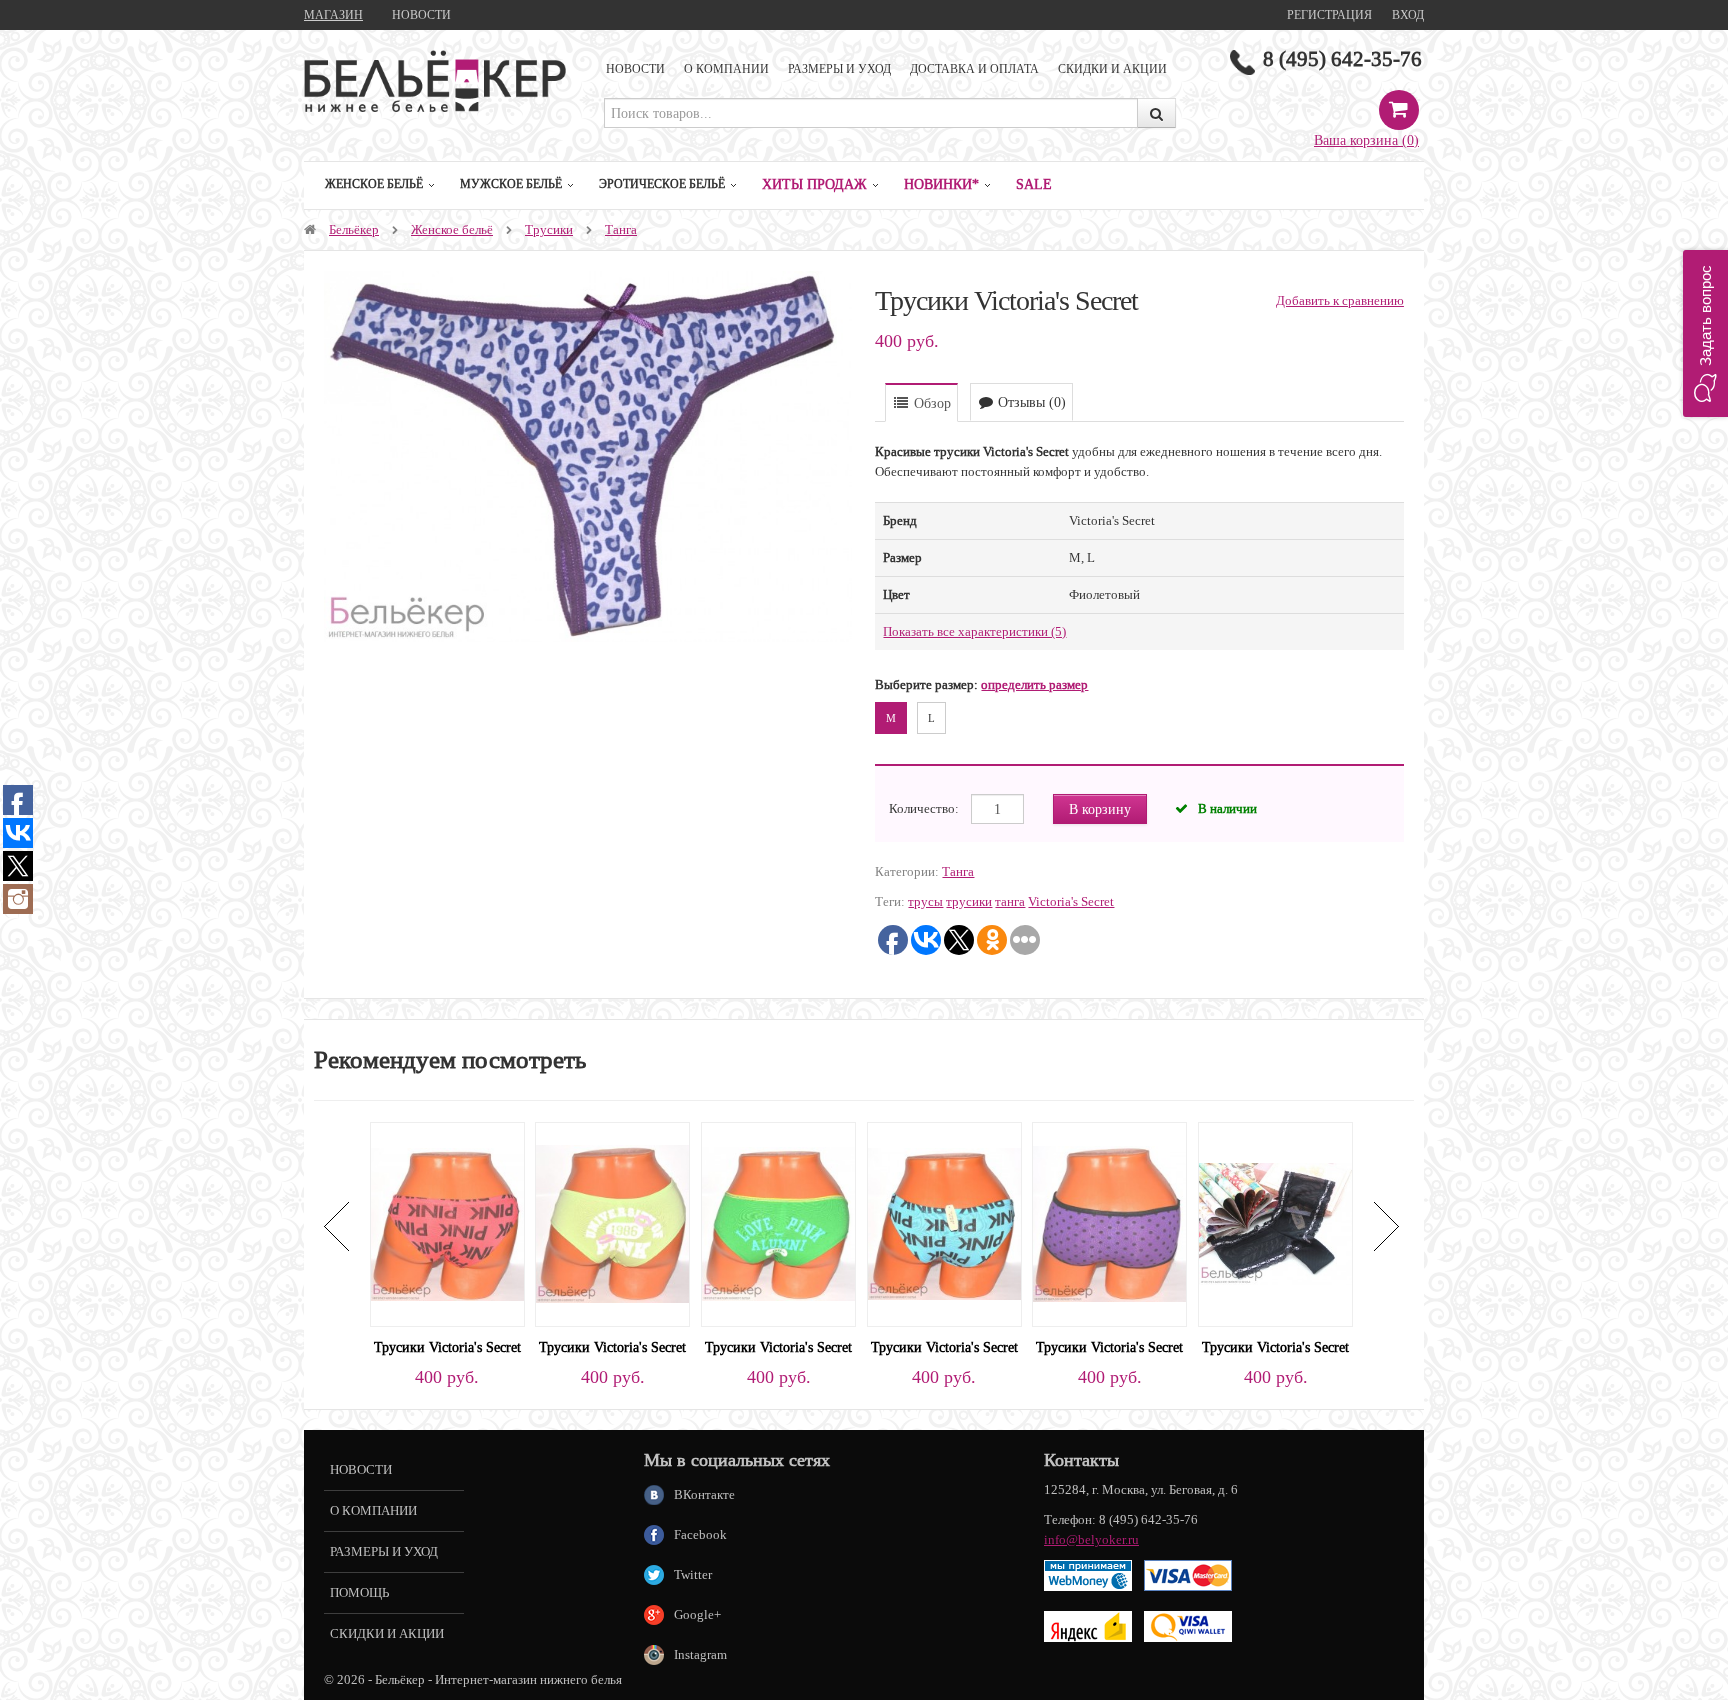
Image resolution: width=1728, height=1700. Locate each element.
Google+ (697, 1614)
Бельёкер (354, 229)
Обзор (930, 403)
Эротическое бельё (662, 183)
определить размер (1034, 684)
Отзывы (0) (1030, 402)
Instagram (700, 1654)
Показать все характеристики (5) (974, 631)
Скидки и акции (1112, 68)
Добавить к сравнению (1340, 300)
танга (1010, 901)
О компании (726, 68)
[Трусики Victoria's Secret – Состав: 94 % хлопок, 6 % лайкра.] (447, 1222)
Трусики (549, 229)
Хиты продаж (814, 184)
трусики (969, 901)
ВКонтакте (704, 1494)
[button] (1705, 333)
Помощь (359, 1592)
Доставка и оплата (974, 68)
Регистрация (1329, 14)
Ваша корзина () (1366, 140)
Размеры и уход (839, 68)
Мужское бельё (511, 183)
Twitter (693, 1574)
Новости (421, 14)
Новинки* (941, 184)
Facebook (700, 1534)
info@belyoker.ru (1091, 1539)
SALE (1034, 184)
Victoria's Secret (1071, 901)
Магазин (333, 14)
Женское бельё (374, 183)
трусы (925, 901)
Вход (1408, 14)
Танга (621, 229)
